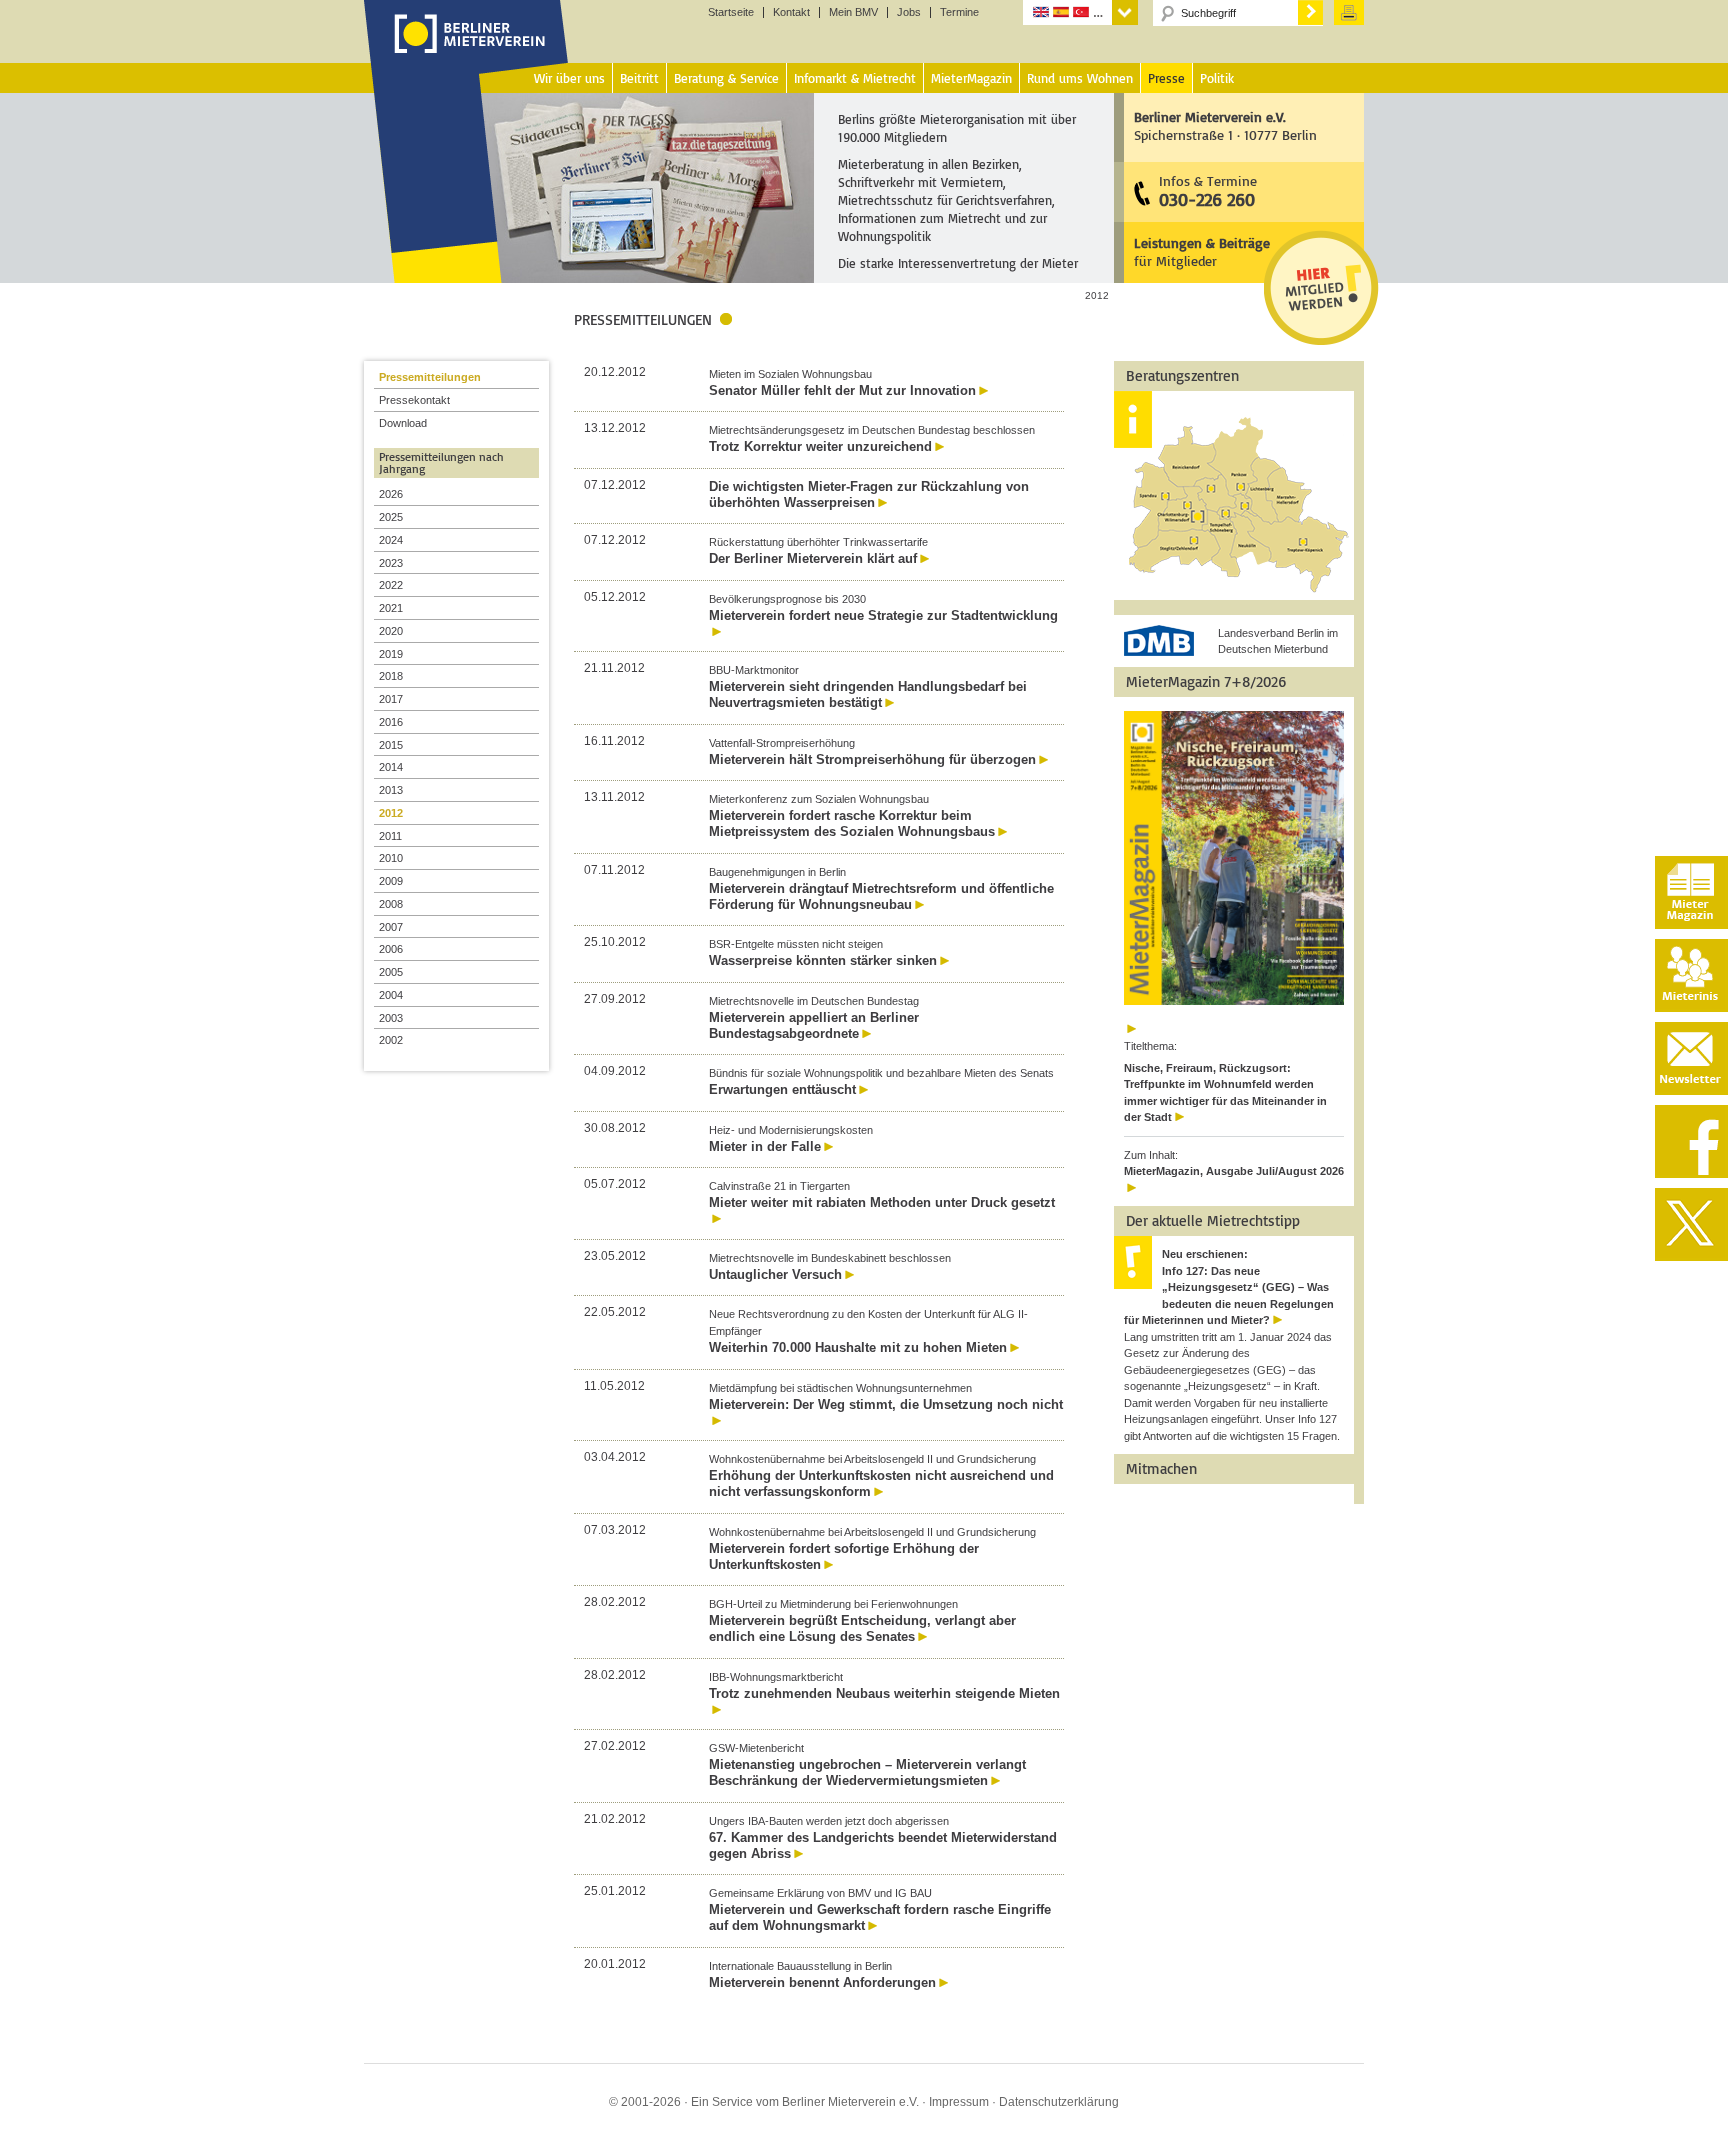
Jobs (909, 12)
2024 (391, 540)
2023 (391, 563)
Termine (959, 12)
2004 (391, 995)
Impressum (959, 2102)
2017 (391, 699)
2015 (391, 745)
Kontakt (791, 12)
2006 (391, 949)
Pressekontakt (414, 400)
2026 (391, 494)
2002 (391, 1040)
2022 (391, 585)
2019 (391, 654)
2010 (391, 858)
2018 (391, 676)
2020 (391, 631)
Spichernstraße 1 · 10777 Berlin (1225, 125)
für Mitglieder (1202, 251)
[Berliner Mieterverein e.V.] (466, 53)
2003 (391, 1018)
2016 (391, 722)
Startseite (731, 12)
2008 (391, 904)
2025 (391, 517)
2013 (391, 790)
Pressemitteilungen (430, 377)
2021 (391, 608)
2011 (390, 836)
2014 (391, 767)
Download (403, 423)
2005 (391, 972)
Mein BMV (853, 12)
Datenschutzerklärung (1059, 2102)
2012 (391, 813)
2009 (391, 881)
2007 (391, 927)
